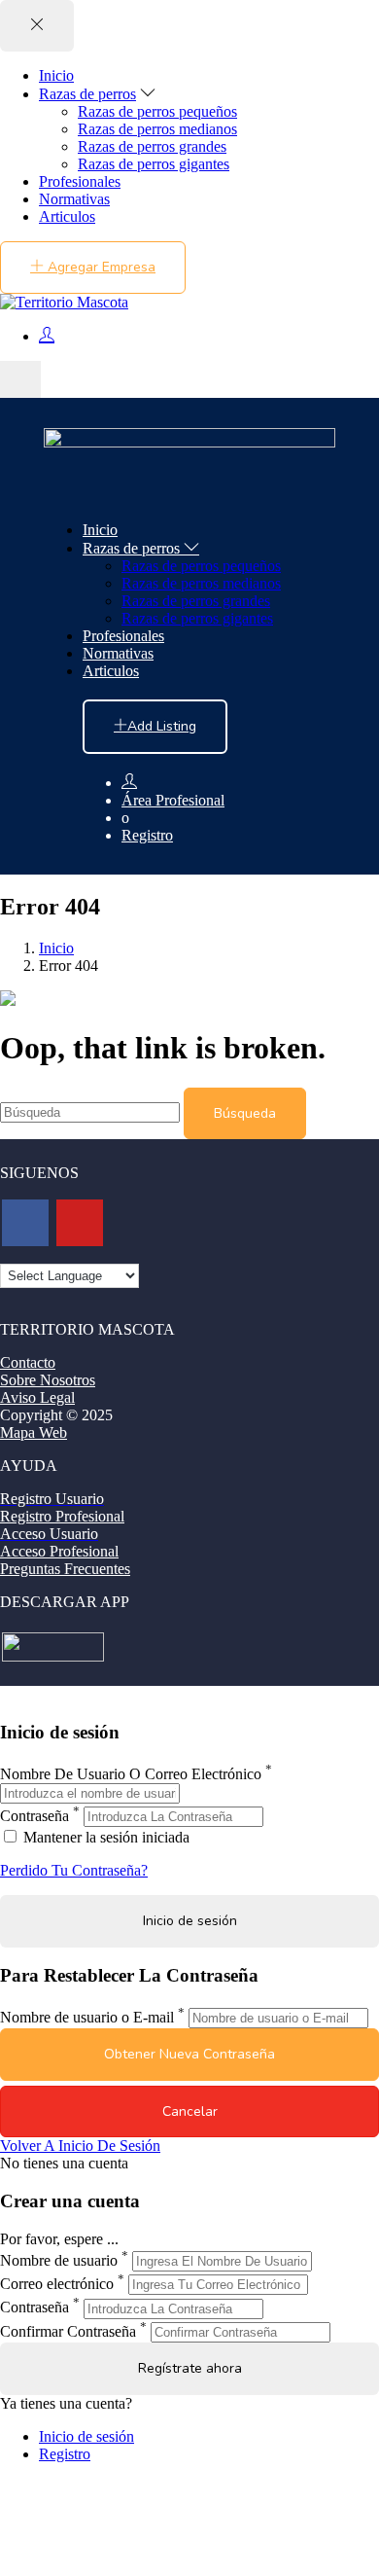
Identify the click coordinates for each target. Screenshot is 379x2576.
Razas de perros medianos (157, 129)
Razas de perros (87, 94)
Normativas (74, 199)
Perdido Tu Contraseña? (74, 1870)
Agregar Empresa (100, 267)
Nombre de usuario (59, 2260)
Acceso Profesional (59, 1551)
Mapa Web (34, 1432)
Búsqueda (245, 1113)
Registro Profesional (62, 1516)
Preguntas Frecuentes (65, 1569)
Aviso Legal (37, 1397)
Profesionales (80, 181)
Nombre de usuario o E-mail (87, 2017)
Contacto (28, 1362)
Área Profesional (173, 800)
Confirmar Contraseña (68, 2331)
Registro (147, 835)
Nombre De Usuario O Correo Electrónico (131, 1774)
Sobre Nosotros (48, 1380)
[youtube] (80, 1223)
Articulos (67, 216)
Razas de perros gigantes (154, 164)
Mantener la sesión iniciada (104, 1837)
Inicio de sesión (86, 2436)
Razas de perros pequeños (157, 111)
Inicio (56, 75)
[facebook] (25, 1223)
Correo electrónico (57, 2284)
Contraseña (34, 1816)
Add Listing (162, 726)
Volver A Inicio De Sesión (80, 2146)
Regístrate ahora (190, 2368)
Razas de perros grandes (152, 146)
